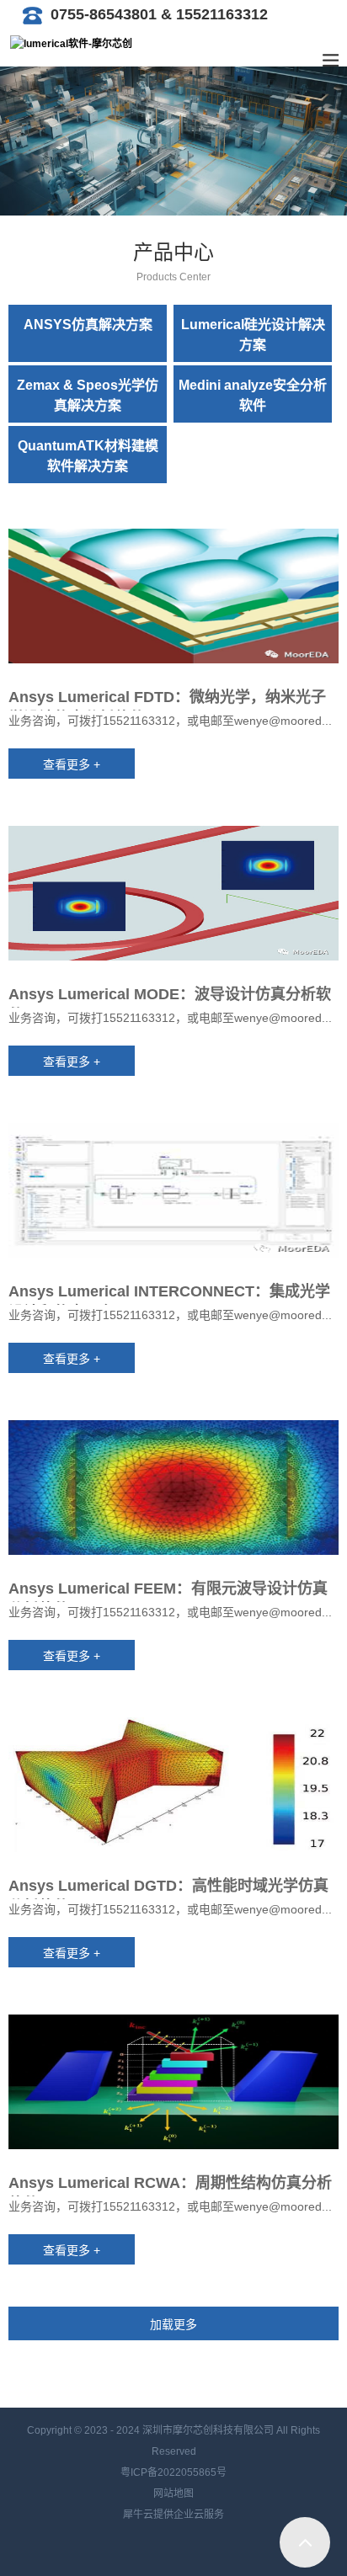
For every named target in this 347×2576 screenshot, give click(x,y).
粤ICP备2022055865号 (173, 2472)
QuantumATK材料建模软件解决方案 (88, 456)
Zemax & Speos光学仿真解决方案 (88, 395)
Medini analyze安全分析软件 (253, 395)
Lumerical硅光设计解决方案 (253, 335)
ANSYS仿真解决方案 (88, 325)
